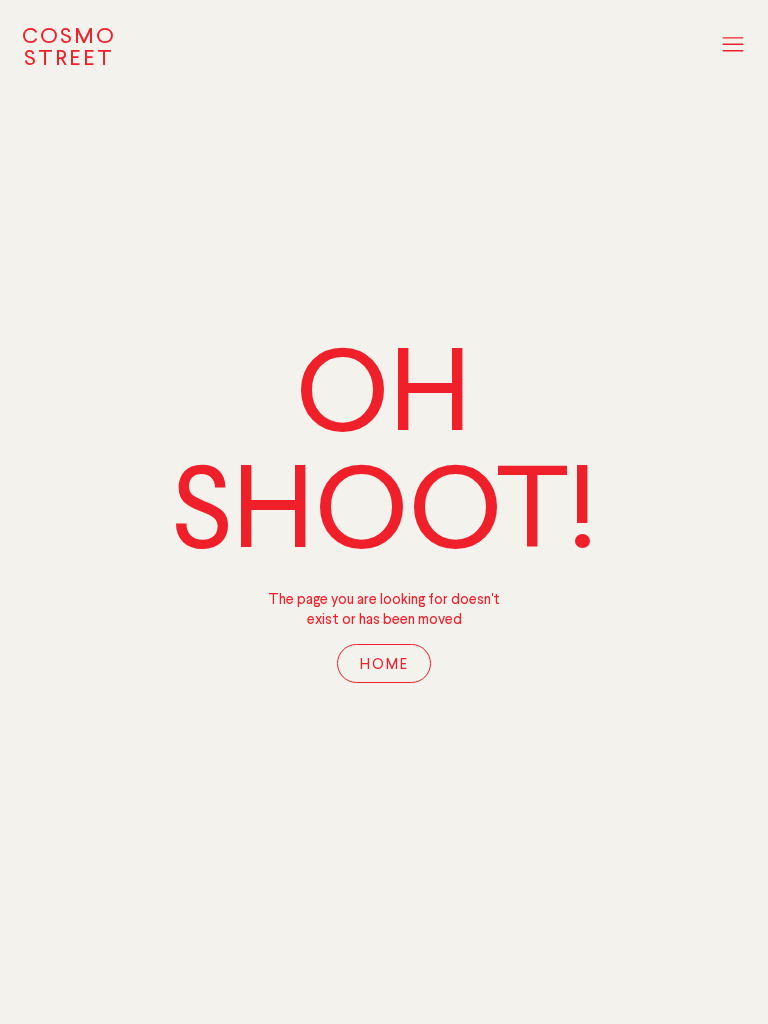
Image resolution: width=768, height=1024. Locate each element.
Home (384, 665)
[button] (733, 46)
